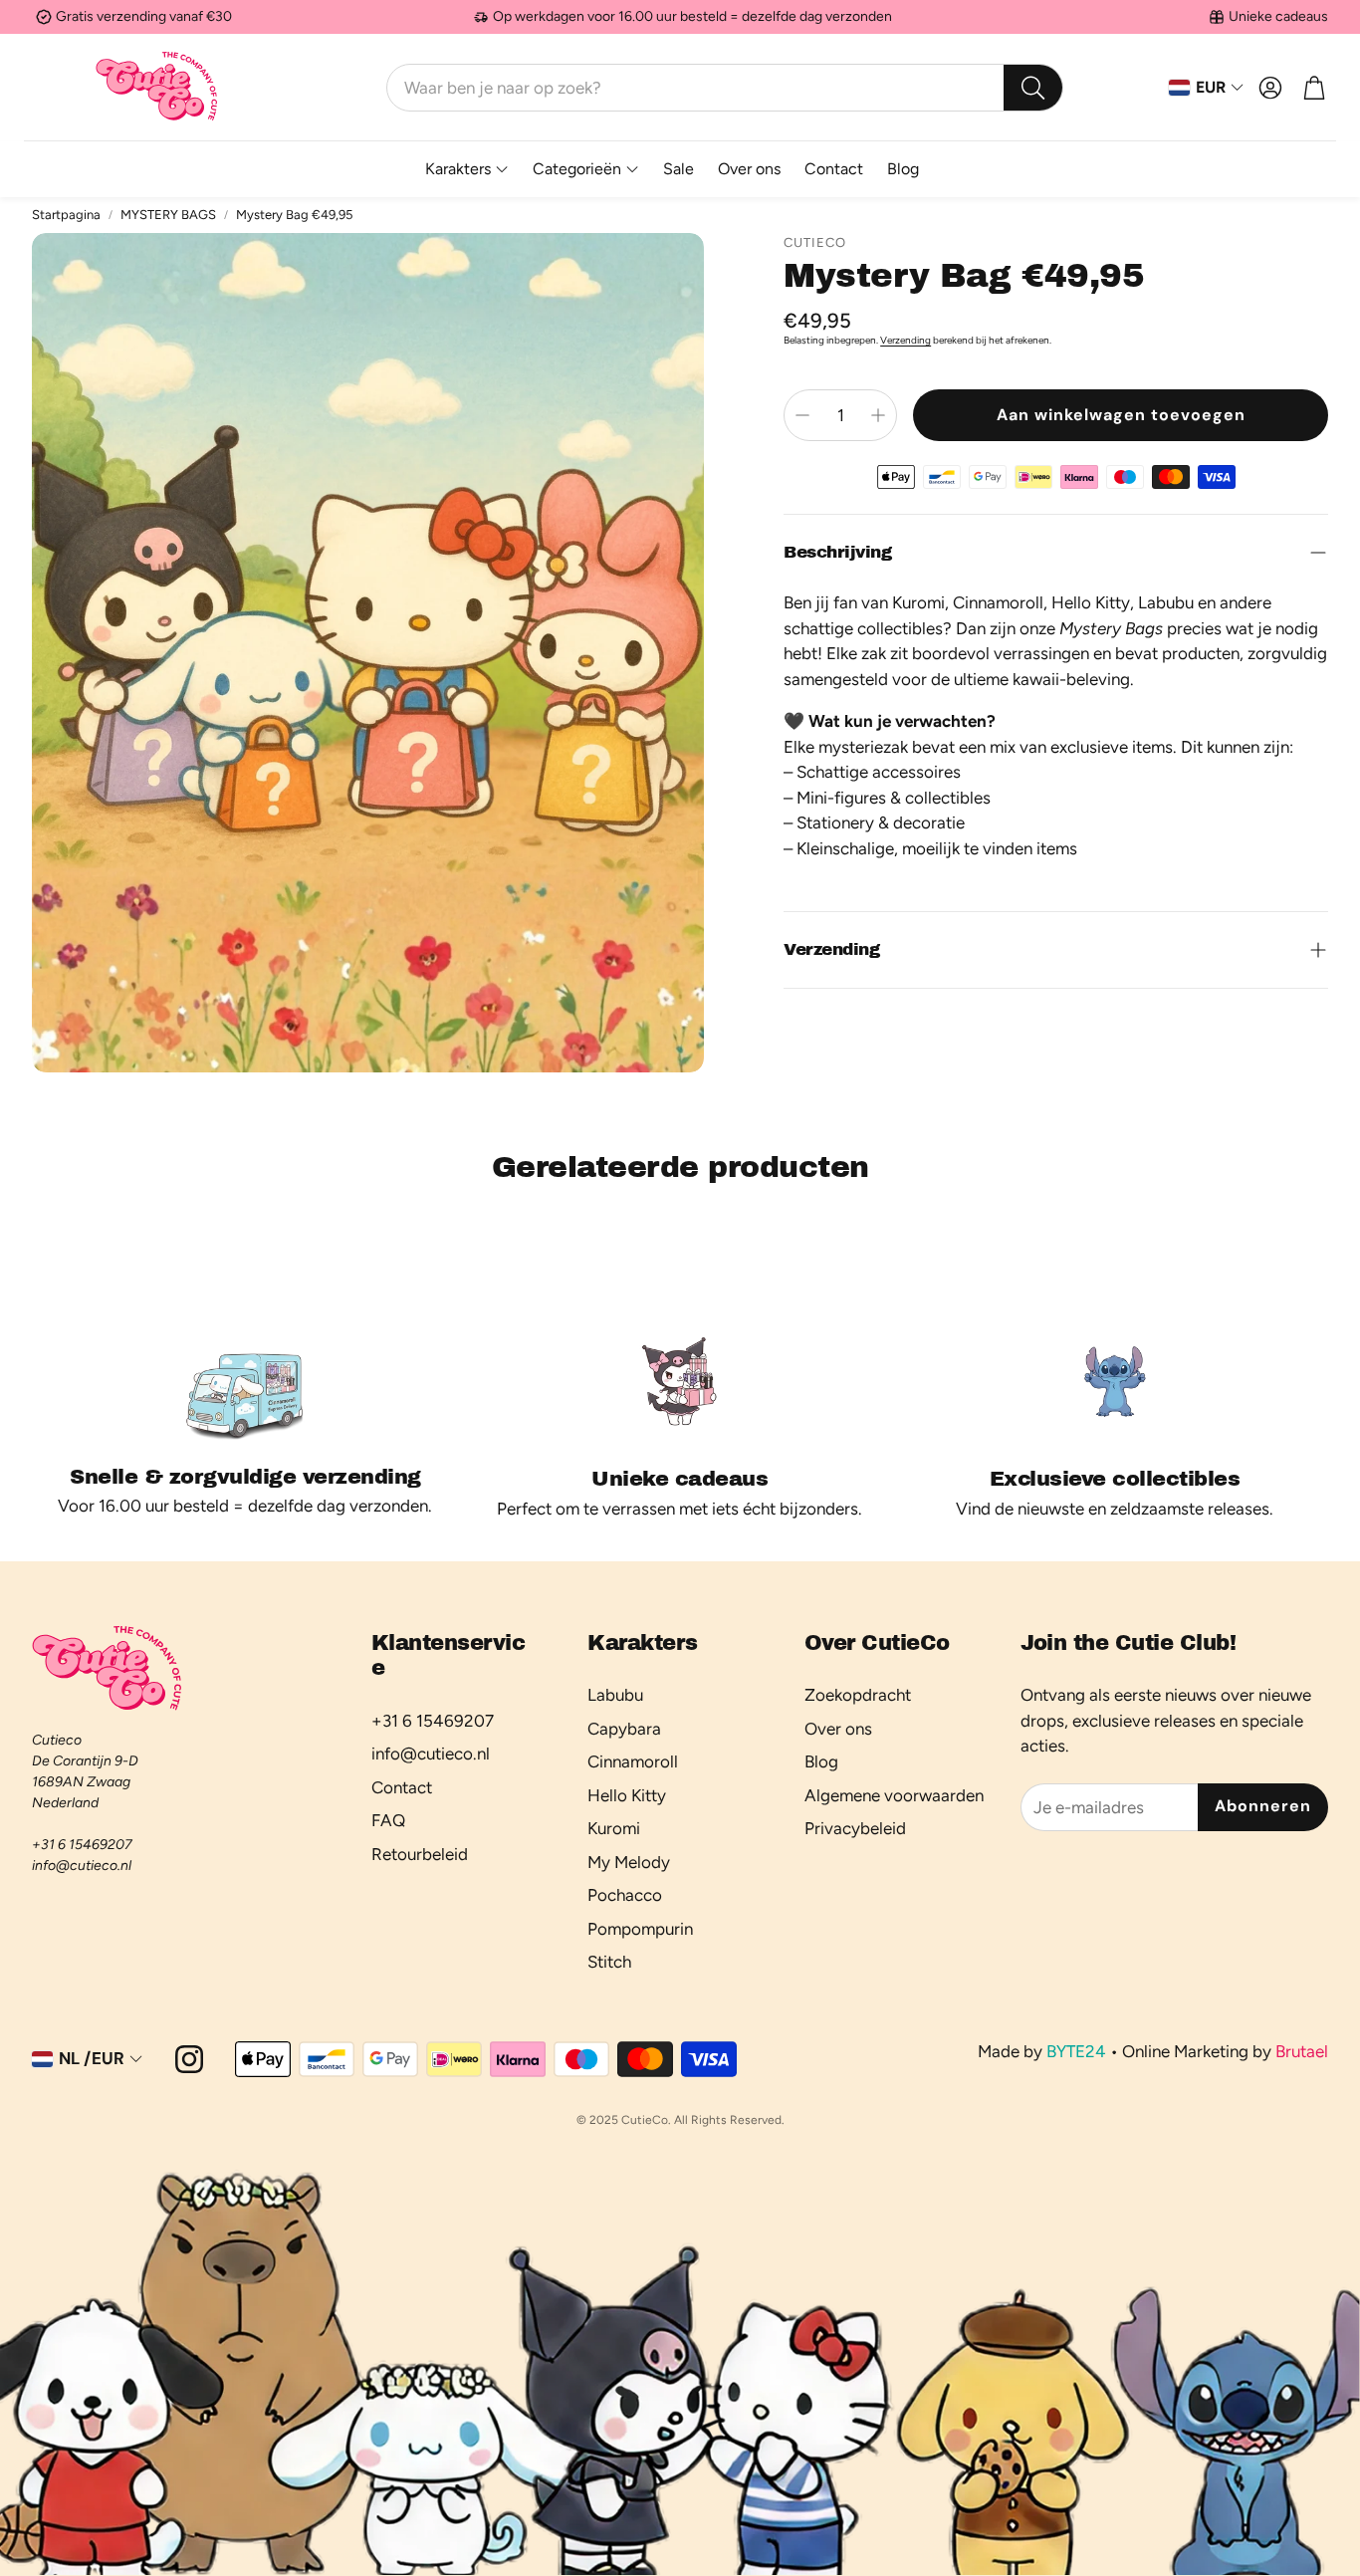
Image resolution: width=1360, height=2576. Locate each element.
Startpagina (66, 215)
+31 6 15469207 (82, 1845)
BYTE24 (1076, 2051)
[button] (725, 88)
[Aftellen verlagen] (802, 415)
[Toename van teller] (878, 415)
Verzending (906, 340)
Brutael (1302, 2051)
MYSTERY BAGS (168, 215)
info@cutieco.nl (82, 1866)
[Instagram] (189, 2059)
